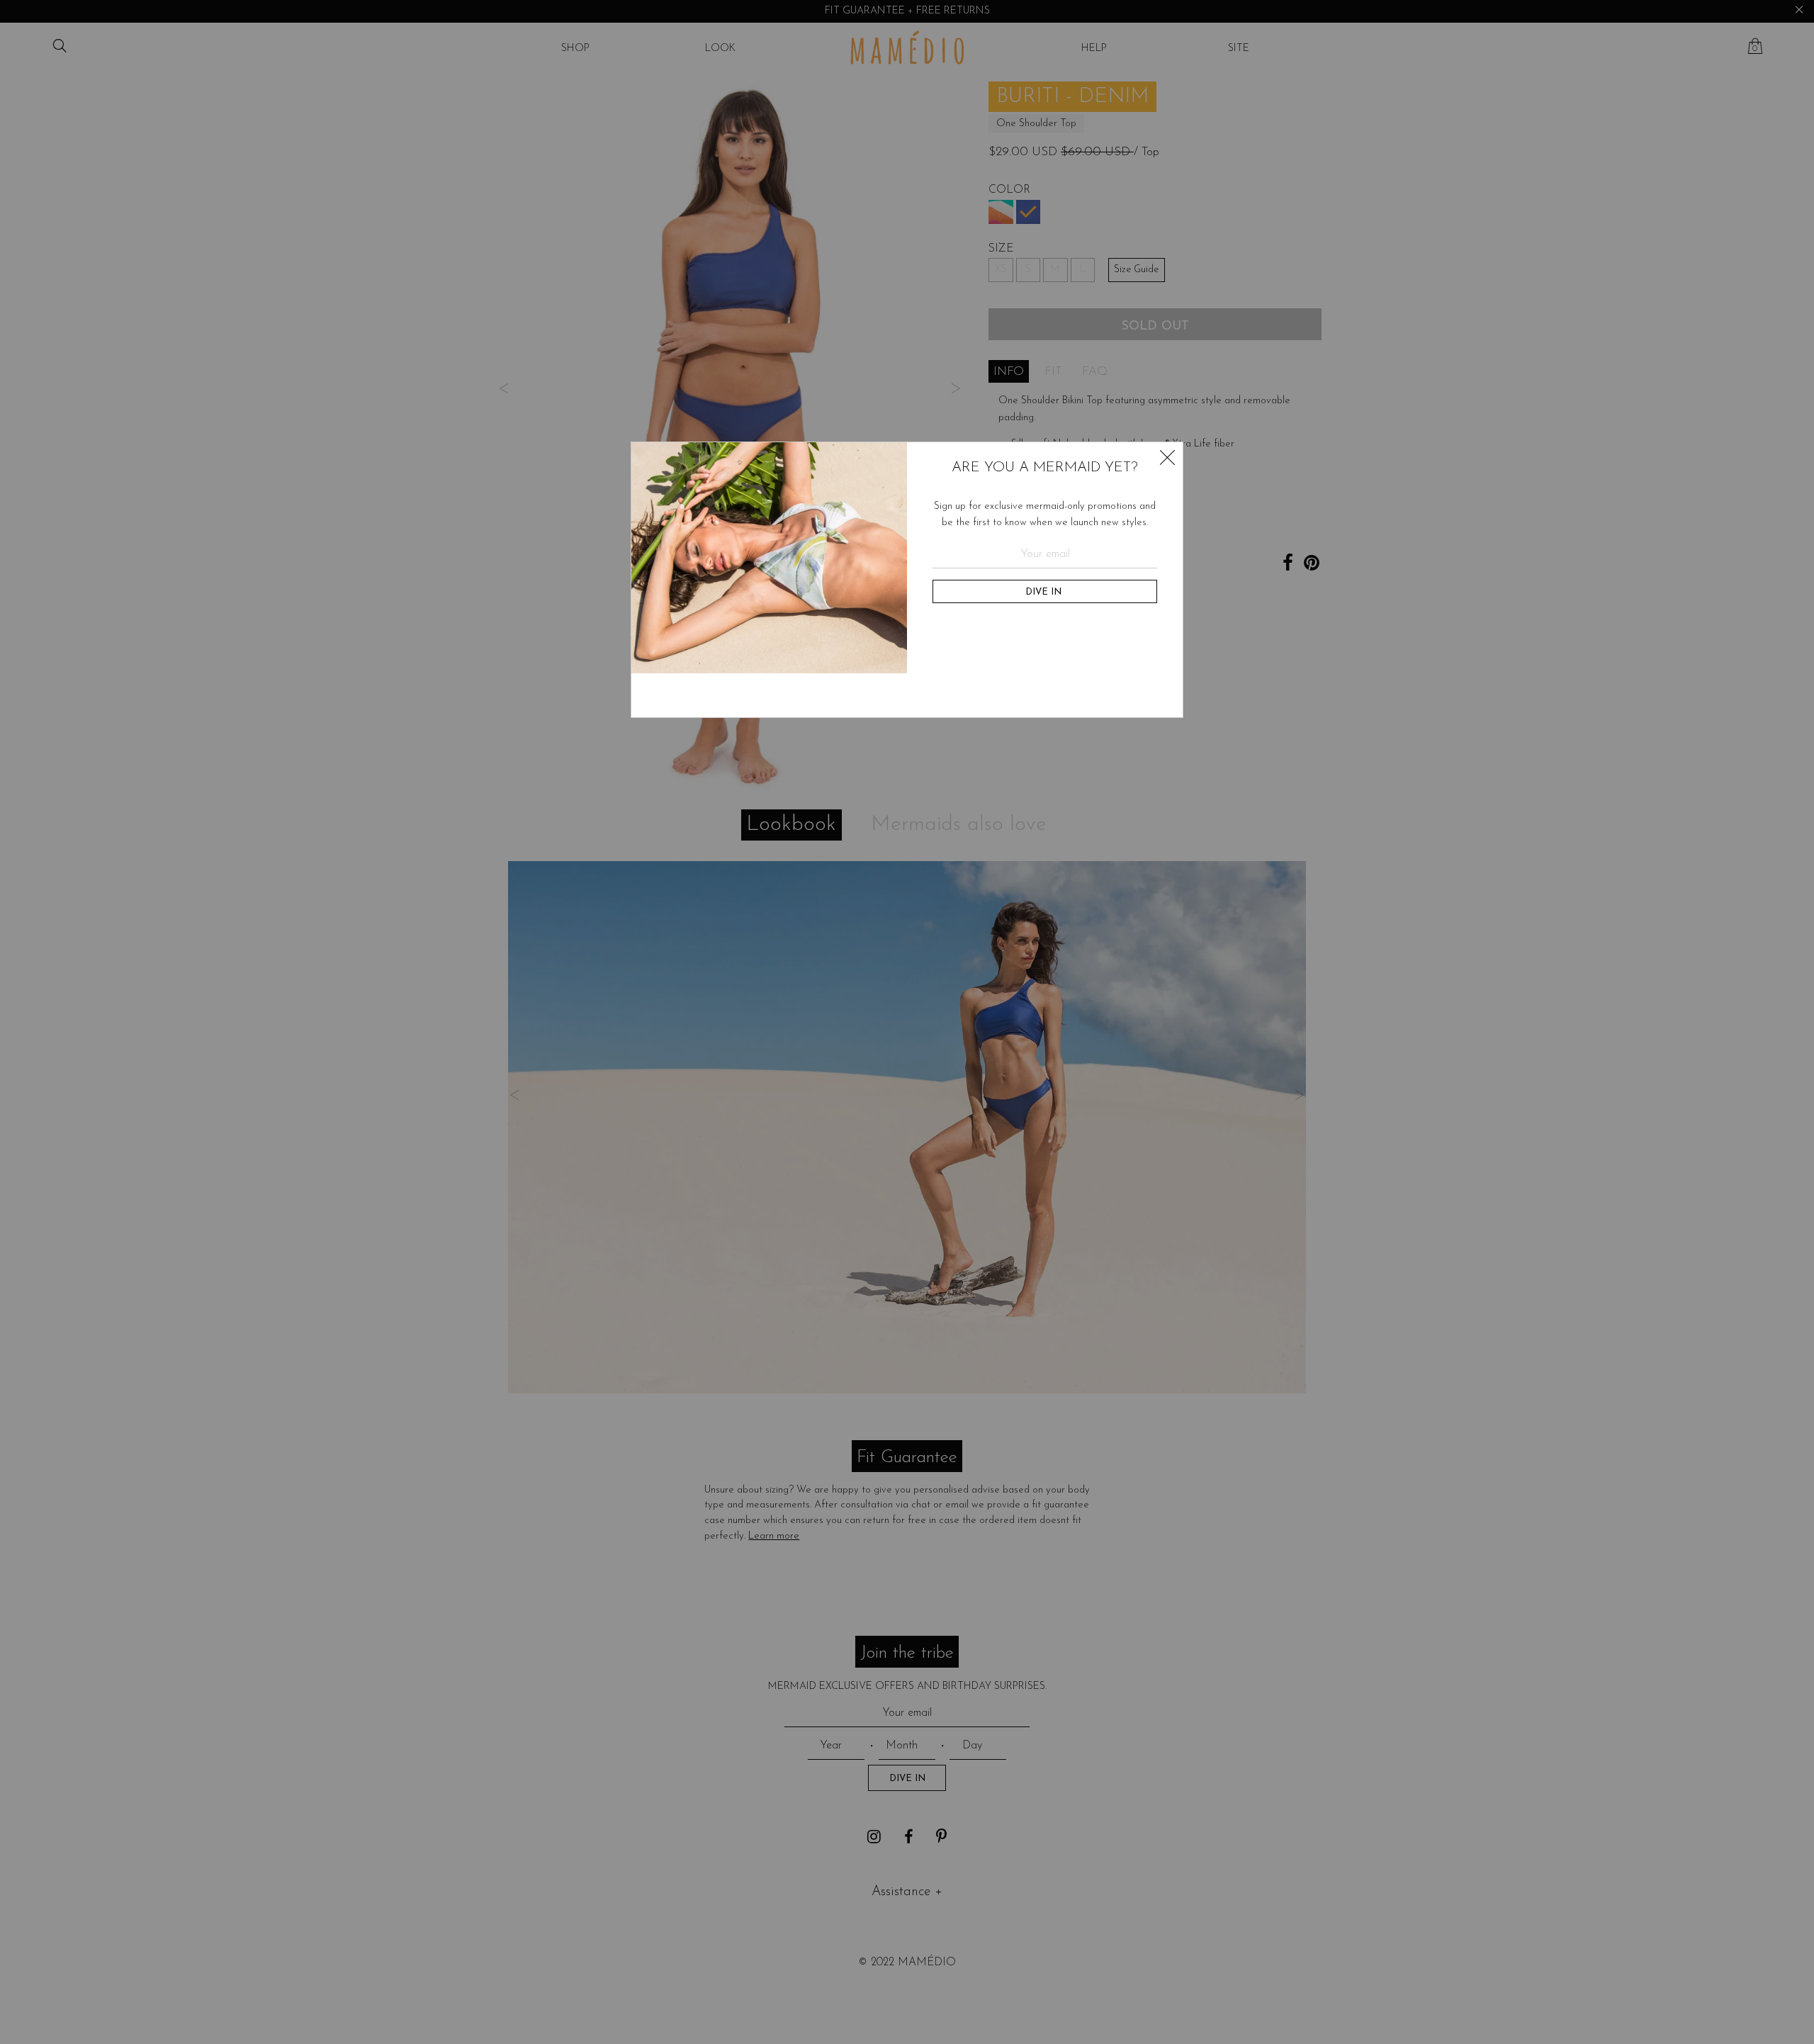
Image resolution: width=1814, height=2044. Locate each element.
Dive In (1045, 592)
